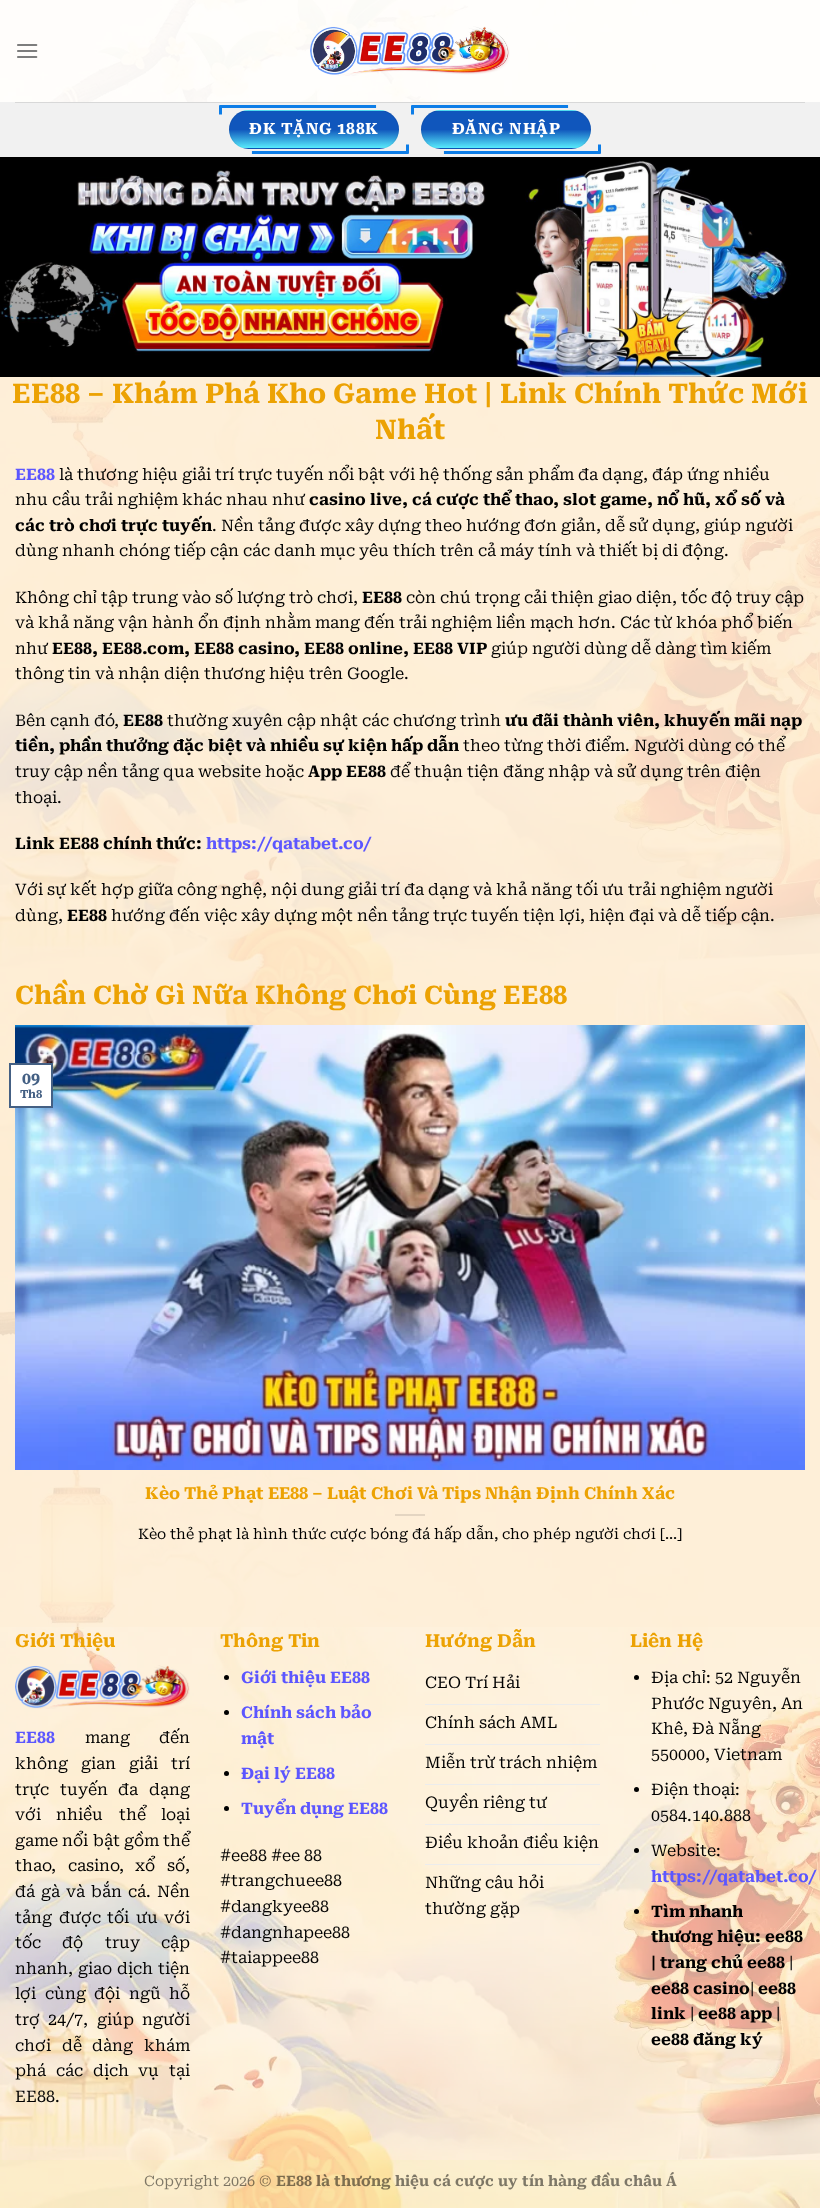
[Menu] (27, 50)
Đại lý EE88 (288, 1773)
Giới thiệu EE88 (305, 1677)
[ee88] (410, 51)
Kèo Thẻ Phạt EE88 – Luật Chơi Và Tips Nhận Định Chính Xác (410, 1493)
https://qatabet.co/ (289, 843)
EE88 (35, 1737)
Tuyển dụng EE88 (314, 1808)
